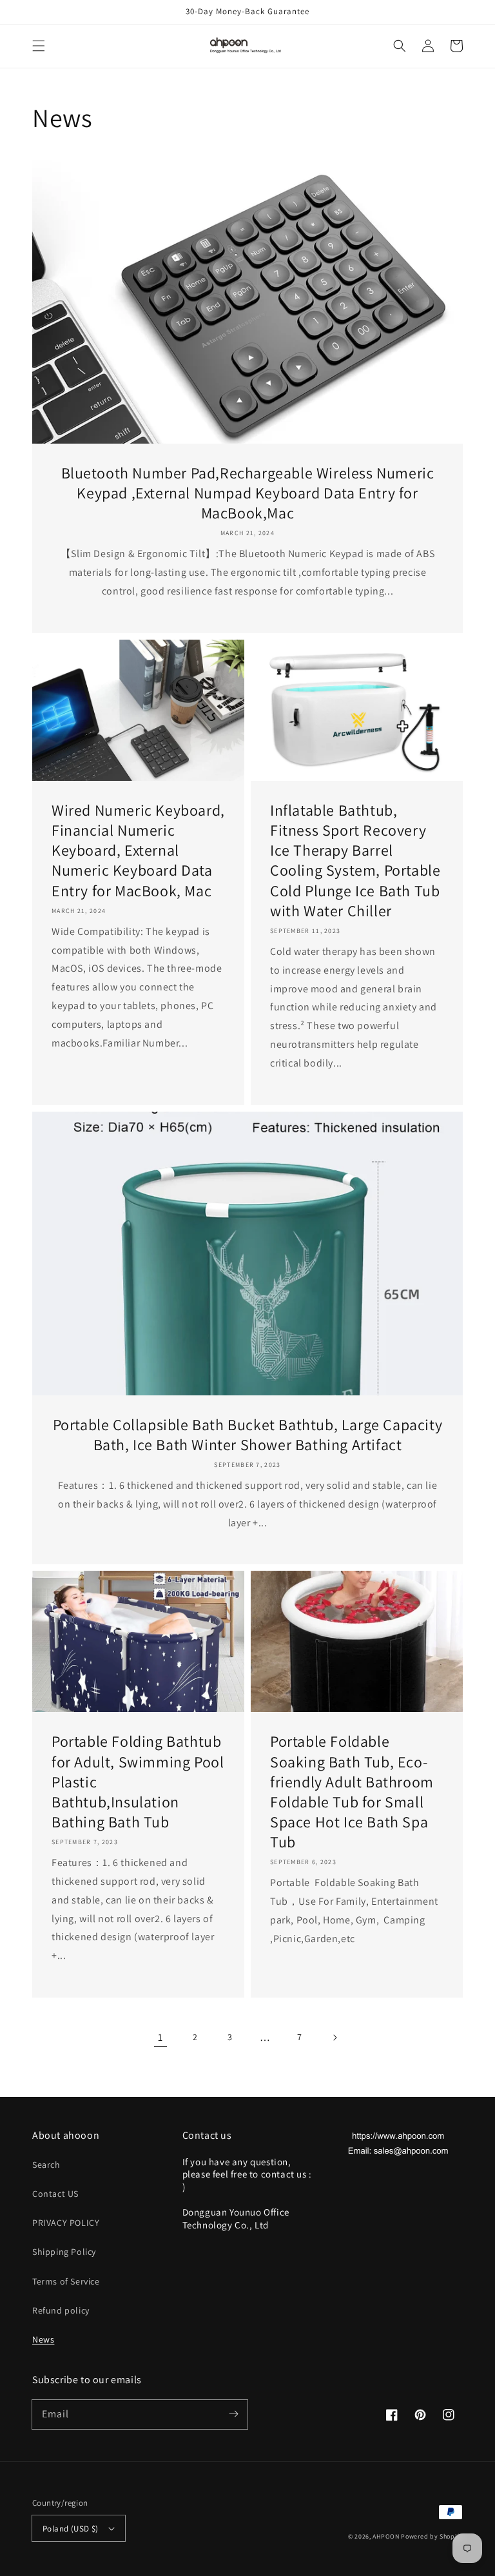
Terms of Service (66, 2281)
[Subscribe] (233, 2414)
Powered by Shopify (432, 2536)
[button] (39, 46)
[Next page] (335, 2038)
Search (46, 2165)
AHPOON (386, 2536)
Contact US (55, 2194)
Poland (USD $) (71, 2529)
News (43, 2339)
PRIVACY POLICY (66, 2223)
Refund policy (61, 2310)
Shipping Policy (64, 2252)
